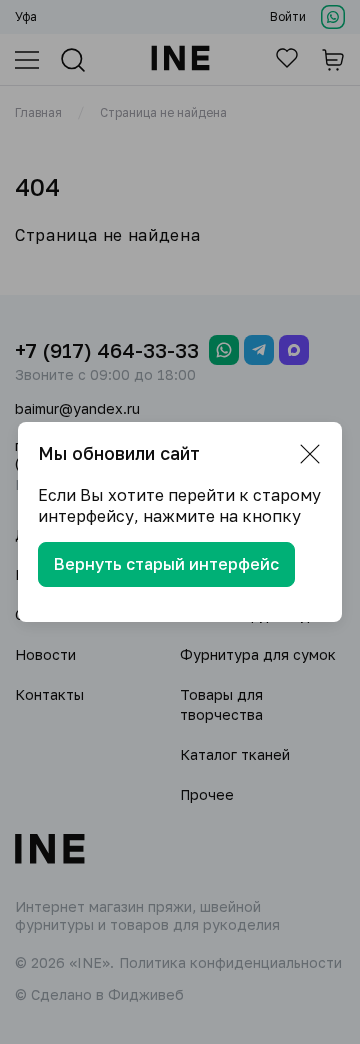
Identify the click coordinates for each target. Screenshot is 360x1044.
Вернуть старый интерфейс (166, 564)
